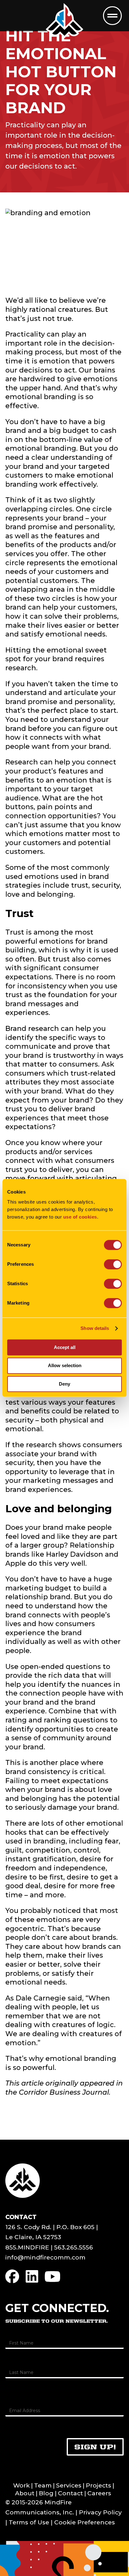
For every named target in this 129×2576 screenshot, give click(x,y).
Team (43, 2485)
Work (21, 2485)
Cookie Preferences (85, 2522)
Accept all (65, 1347)
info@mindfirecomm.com (45, 2257)
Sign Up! (95, 2447)
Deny (64, 1384)
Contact (70, 2493)
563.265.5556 (74, 2247)
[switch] (113, 1264)
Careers (99, 2493)
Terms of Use (29, 2522)
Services (69, 2485)
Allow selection (65, 1366)
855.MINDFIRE (27, 2247)
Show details (95, 1328)
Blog (46, 2493)
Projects (98, 2485)
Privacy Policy (100, 2512)
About (25, 2493)
